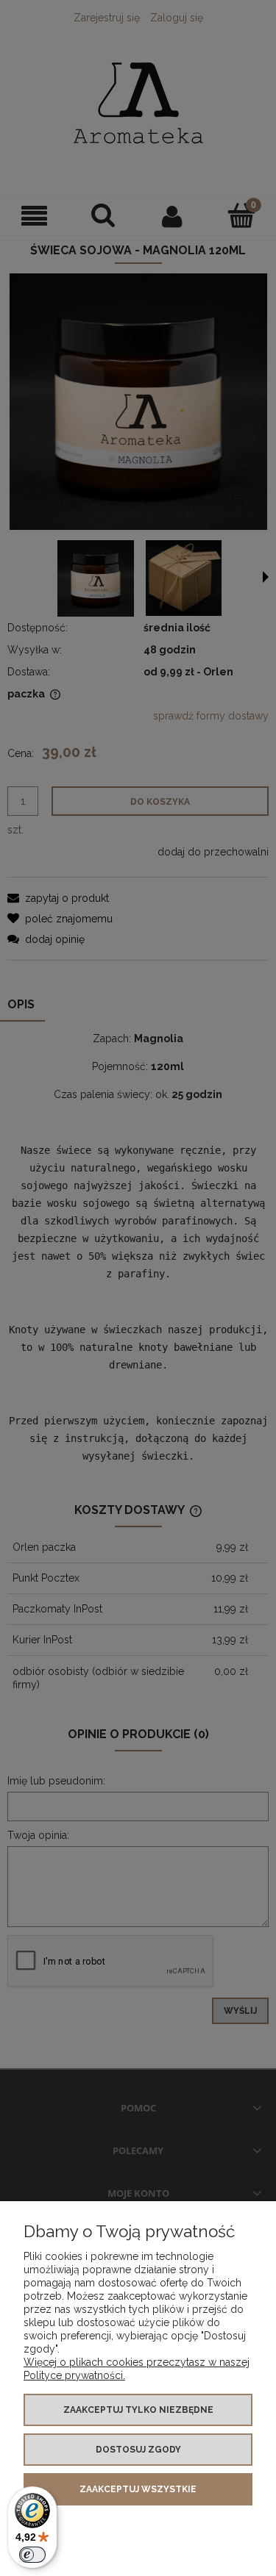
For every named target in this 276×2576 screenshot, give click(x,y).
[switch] (32, 2555)
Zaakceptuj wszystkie (138, 2489)
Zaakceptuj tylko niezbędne (138, 2410)
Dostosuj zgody (138, 2450)
